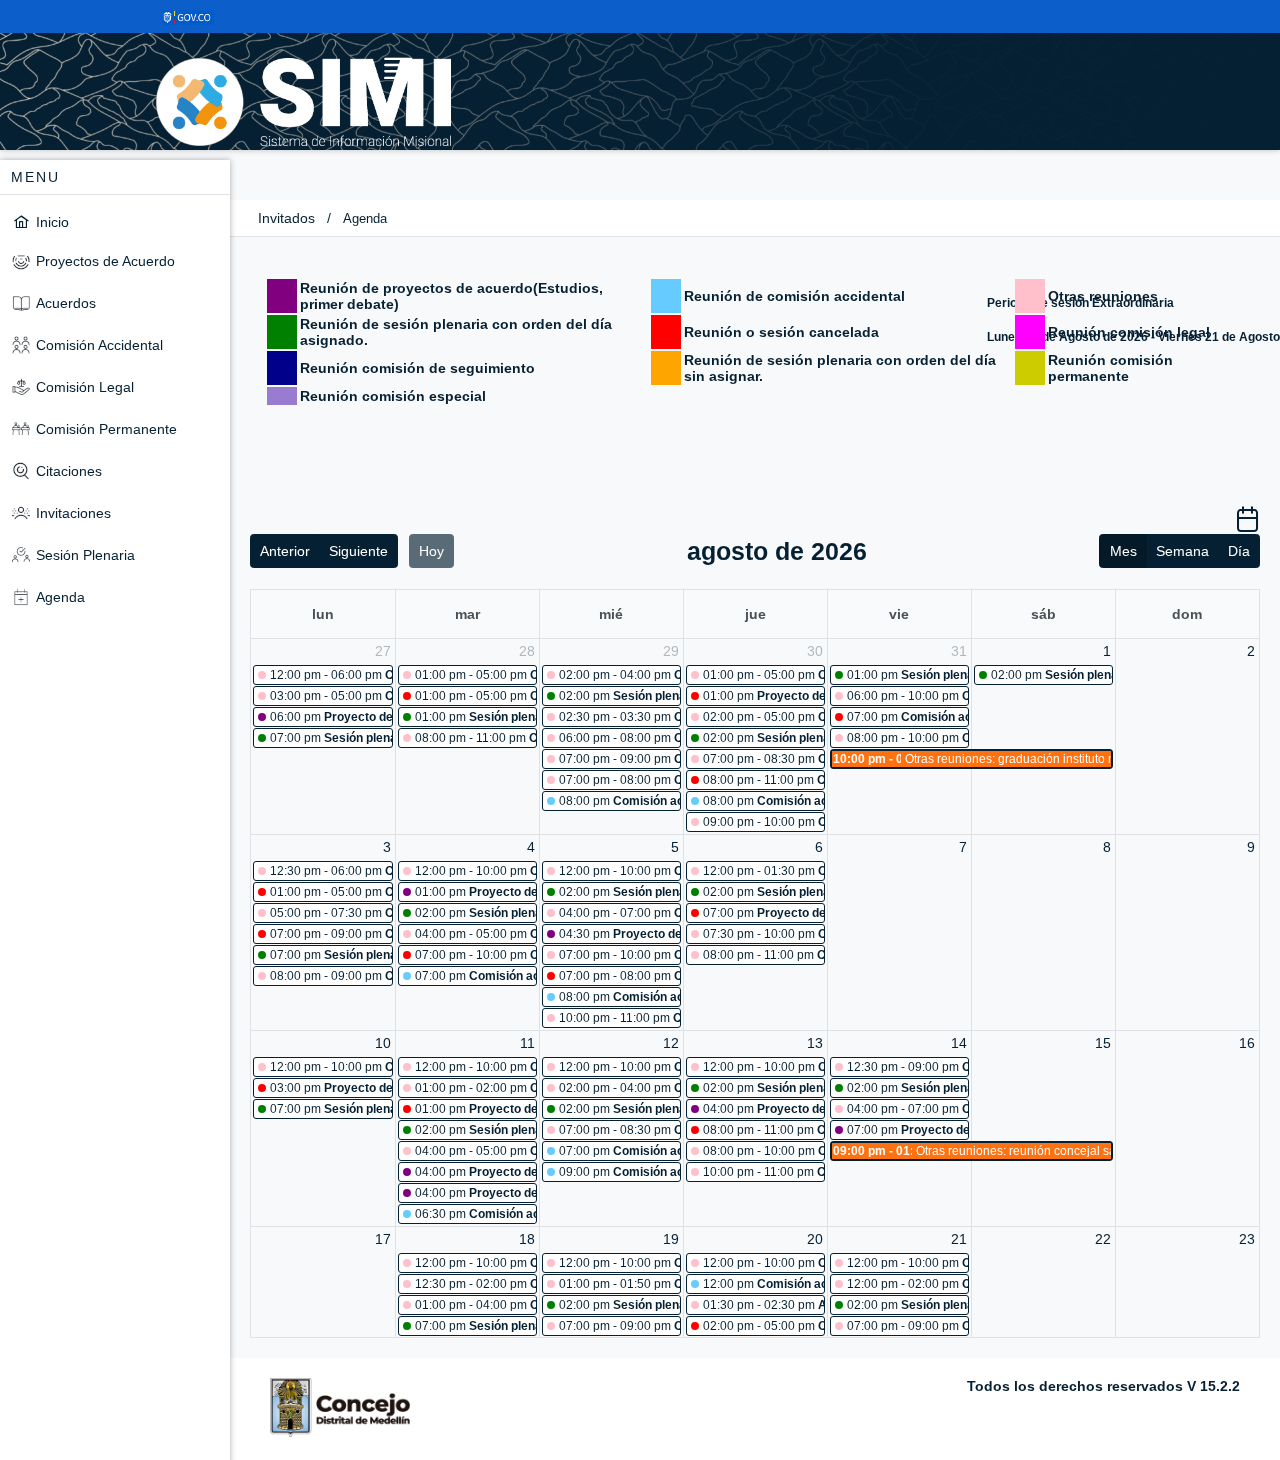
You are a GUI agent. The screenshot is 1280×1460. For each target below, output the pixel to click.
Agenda (365, 218)
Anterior (285, 551)
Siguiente (358, 551)
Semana (1182, 551)
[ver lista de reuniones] (1247, 526)
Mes (1123, 551)
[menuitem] (115, 221)
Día (1239, 551)
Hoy (431, 551)
